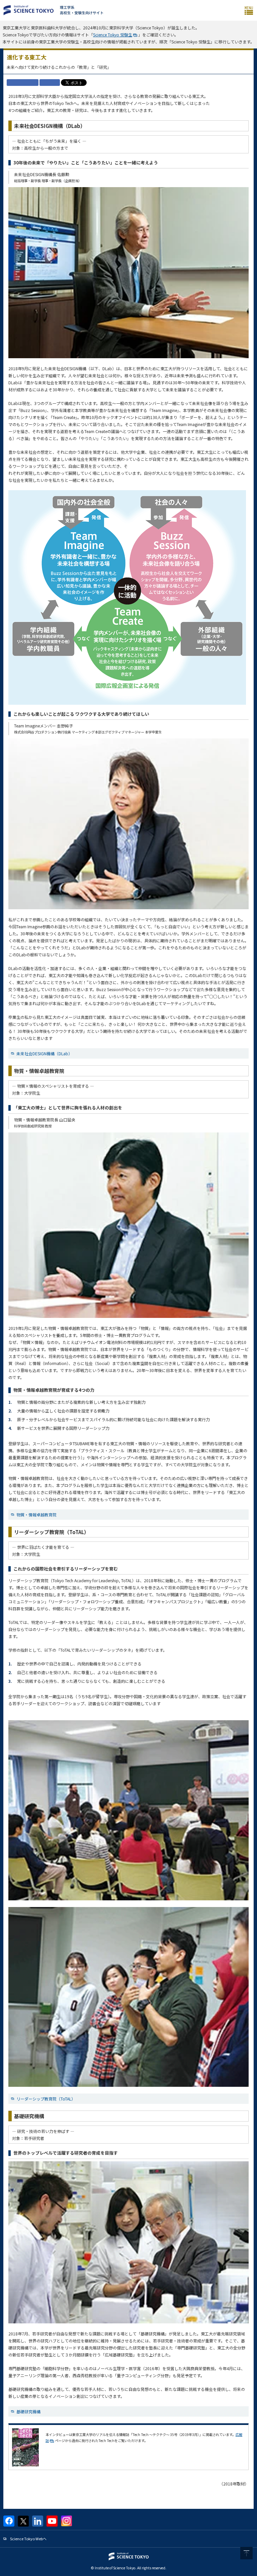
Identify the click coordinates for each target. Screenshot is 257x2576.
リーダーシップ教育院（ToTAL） (46, 2099)
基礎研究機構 (28, 2411)
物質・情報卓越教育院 (36, 1515)
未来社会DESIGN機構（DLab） (44, 1053)
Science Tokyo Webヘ (28, 2539)
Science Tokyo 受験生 (113, 35)
